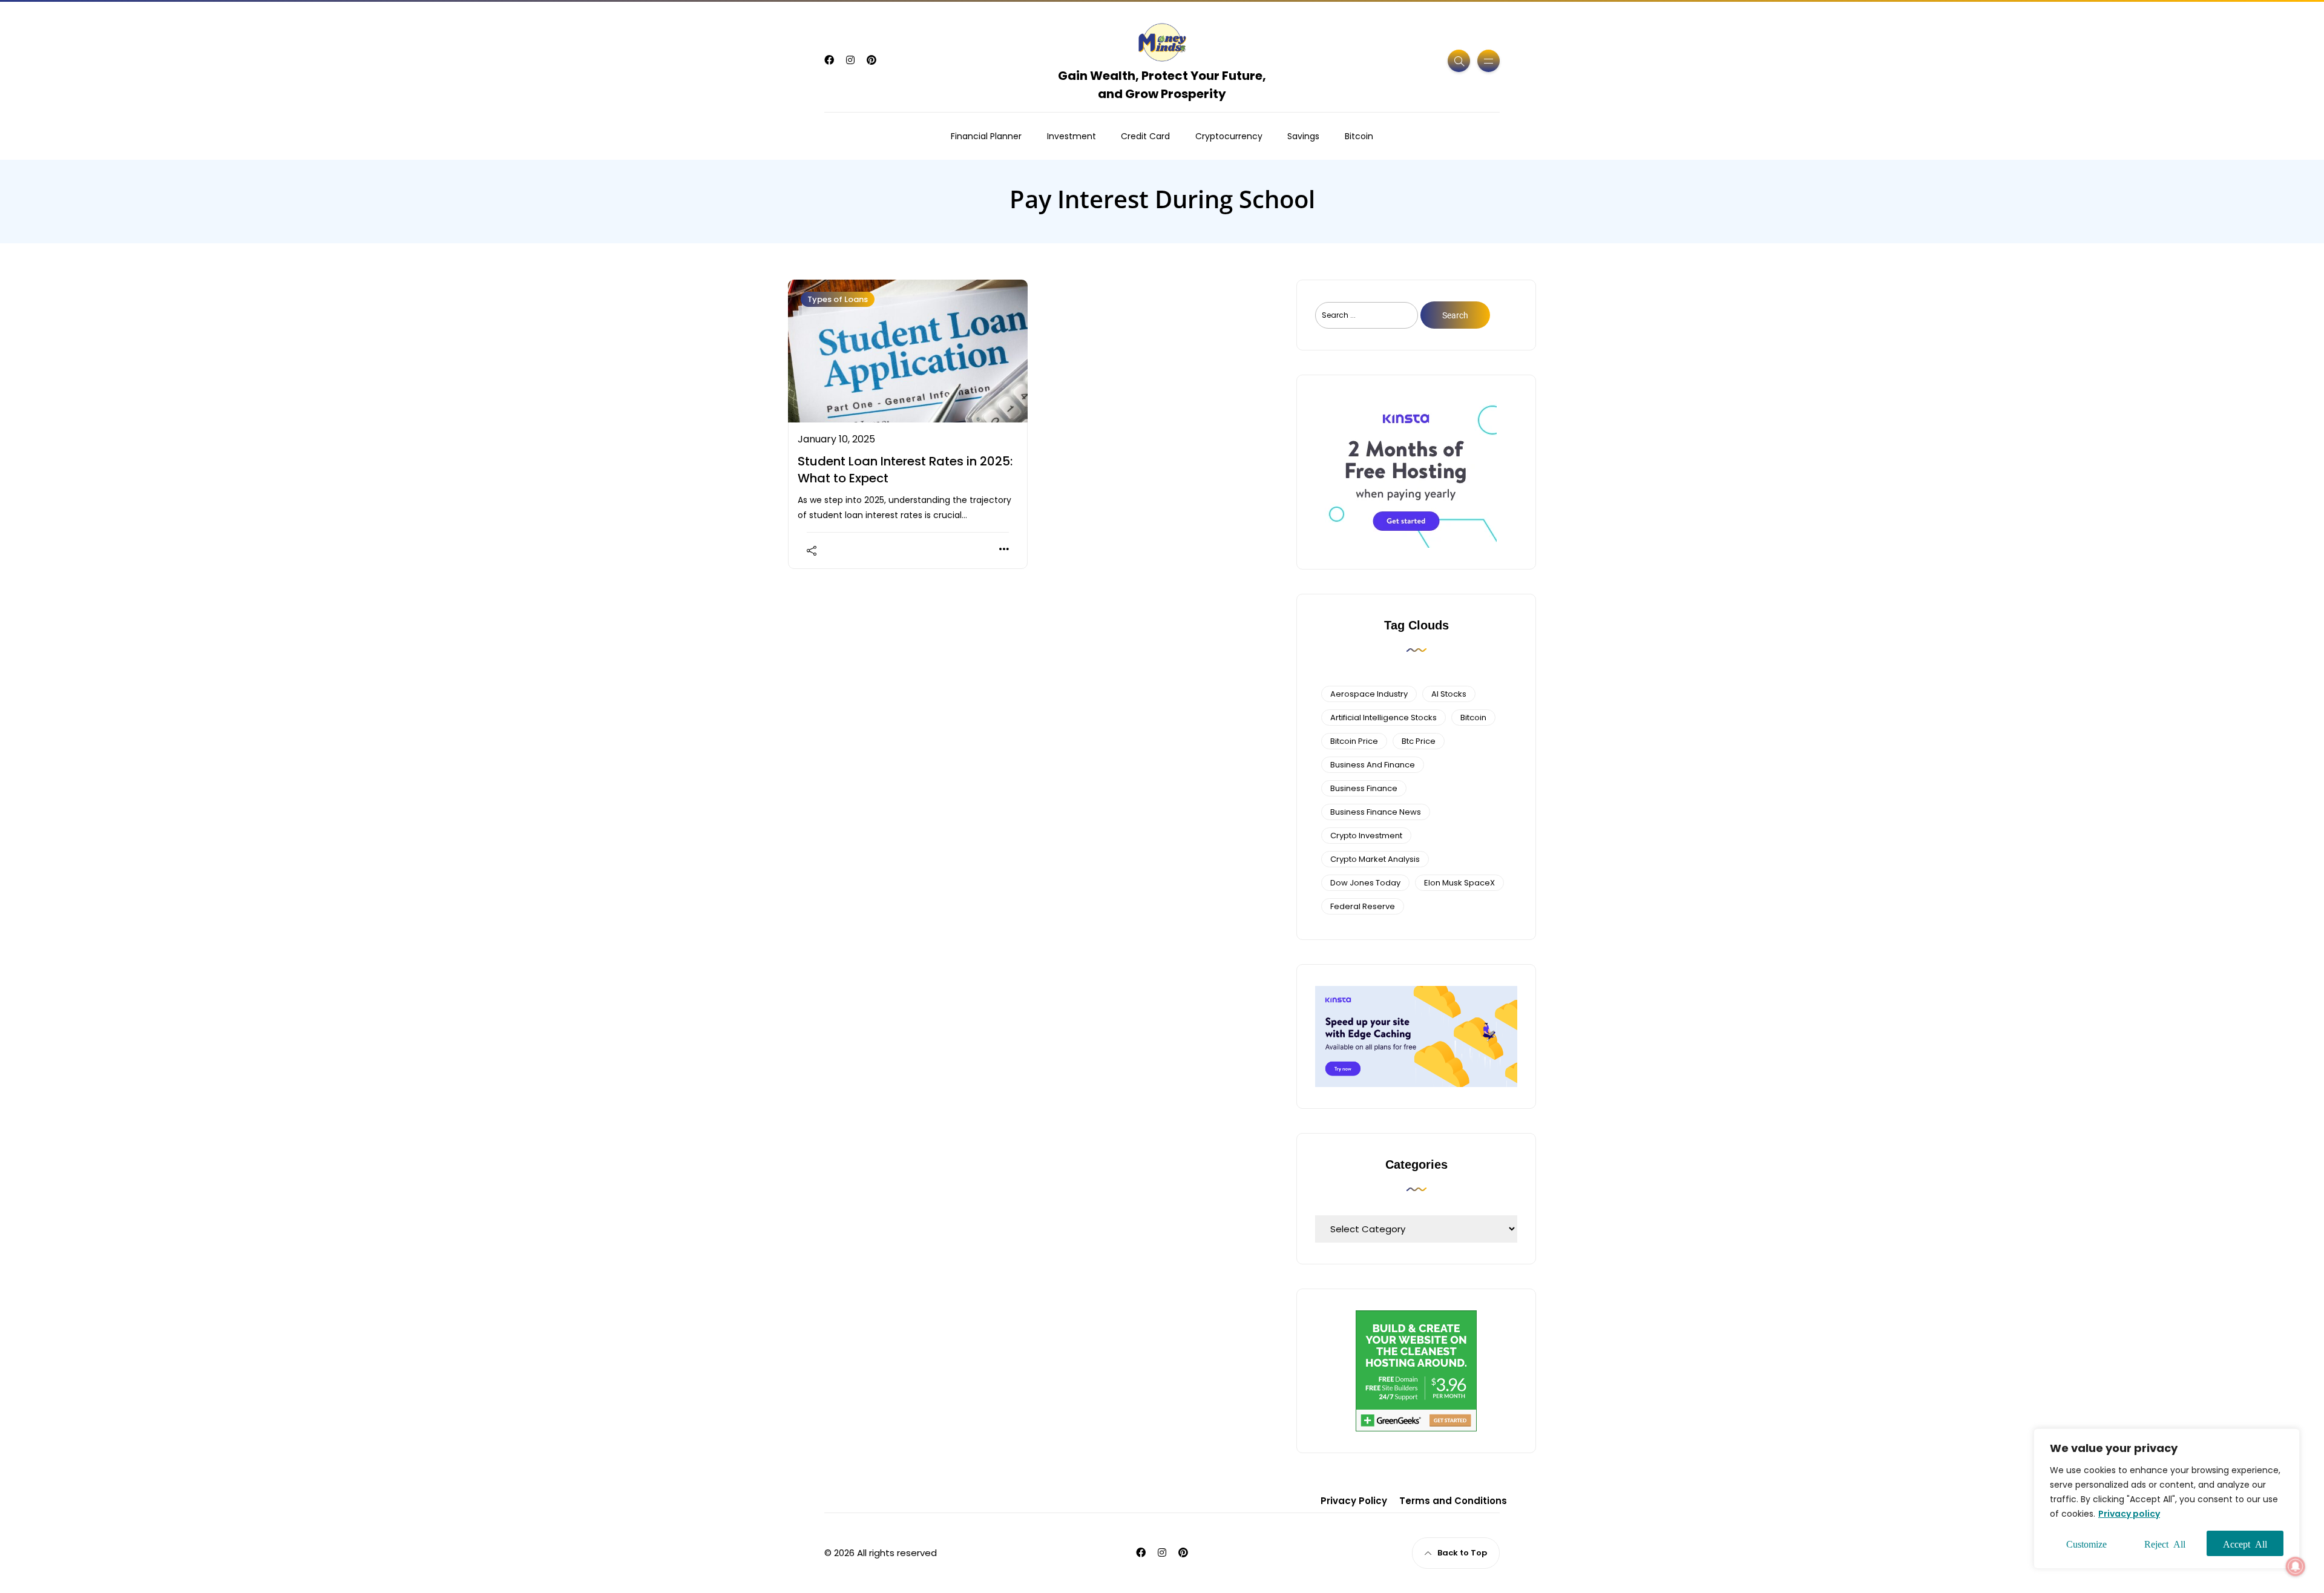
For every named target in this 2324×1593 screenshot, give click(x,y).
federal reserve (1363, 906)
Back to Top (1462, 1553)
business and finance (1373, 765)
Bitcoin (1359, 136)
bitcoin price (1354, 741)
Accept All (2245, 1543)
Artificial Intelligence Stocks (1384, 718)
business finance (1364, 788)
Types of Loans (838, 299)
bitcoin (1473, 718)
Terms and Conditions (1453, 1501)
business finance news (1376, 812)
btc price (1419, 741)
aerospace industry (1369, 694)
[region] (2167, 1499)
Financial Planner (986, 136)
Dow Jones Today (1365, 883)
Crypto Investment (1366, 836)
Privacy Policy (1354, 1501)
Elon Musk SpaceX (1459, 883)
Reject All (2165, 1543)
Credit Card (1145, 136)
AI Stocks (1449, 694)
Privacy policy (2129, 1514)
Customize (2086, 1543)
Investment (1072, 136)
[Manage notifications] (2296, 1566)
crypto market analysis (1375, 859)
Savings (1303, 136)
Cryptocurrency (1229, 136)
